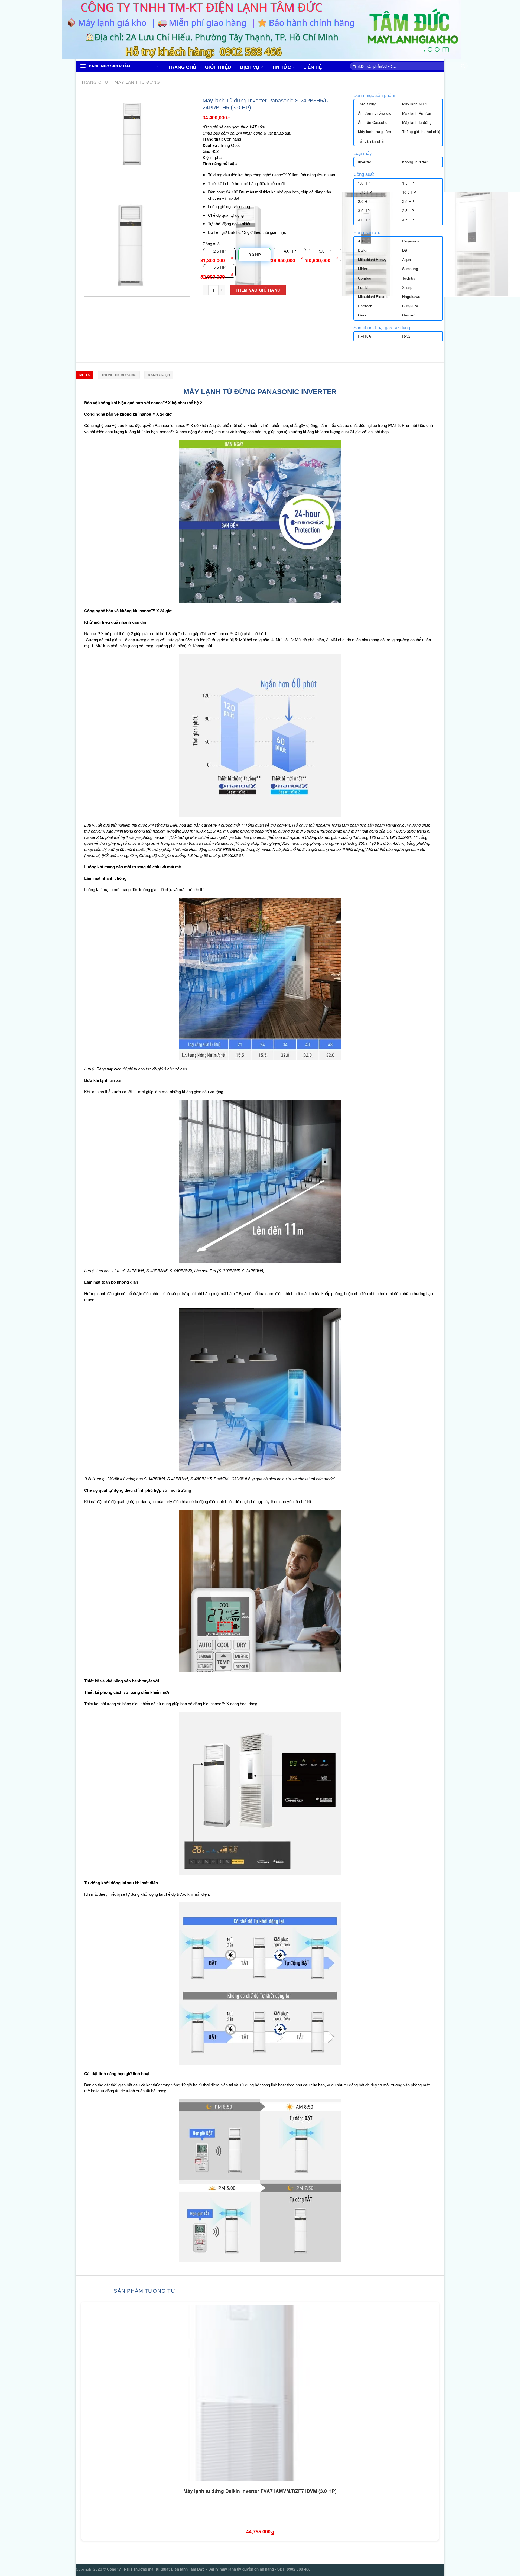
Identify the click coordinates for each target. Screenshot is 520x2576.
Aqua (407, 259)
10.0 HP (409, 192)
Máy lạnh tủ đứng (137, 82)
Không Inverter (415, 162)
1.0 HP (364, 183)
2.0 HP (364, 201)
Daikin (363, 250)
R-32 (406, 336)
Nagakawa (411, 297)
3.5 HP (408, 211)
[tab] (86, 375)
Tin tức (281, 67)
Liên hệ (313, 67)
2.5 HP (220, 251)
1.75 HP (365, 192)
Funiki (363, 287)
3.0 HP (364, 211)
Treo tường (367, 104)
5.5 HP (220, 267)
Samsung (410, 269)
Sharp (407, 287)
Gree (362, 315)
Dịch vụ (250, 67)
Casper (408, 315)
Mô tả (85, 375)
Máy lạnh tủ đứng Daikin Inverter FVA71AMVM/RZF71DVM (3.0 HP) (260, 2491)
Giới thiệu (218, 67)
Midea (363, 269)
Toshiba (409, 278)
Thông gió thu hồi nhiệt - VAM (427, 132)
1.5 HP (408, 183)
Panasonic (411, 241)
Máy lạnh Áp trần (417, 113)
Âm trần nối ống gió (375, 113)
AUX (362, 241)
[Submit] (463, 66)
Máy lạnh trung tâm (374, 132)
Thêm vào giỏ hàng (258, 290)
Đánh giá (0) (159, 375)
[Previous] (85, 178)
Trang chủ (182, 67)
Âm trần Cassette (373, 122)
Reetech (365, 306)
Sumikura (410, 306)
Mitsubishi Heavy (372, 259)
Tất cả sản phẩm (372, 141)
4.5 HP (408, 220)
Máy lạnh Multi (414, 104)
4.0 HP (290, 251)
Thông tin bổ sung (119, 375)
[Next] (99, 178)
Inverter (365, 162)
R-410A (365, 336)
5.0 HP (325, 251)
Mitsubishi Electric (373, 297)
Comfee (365, 278)
